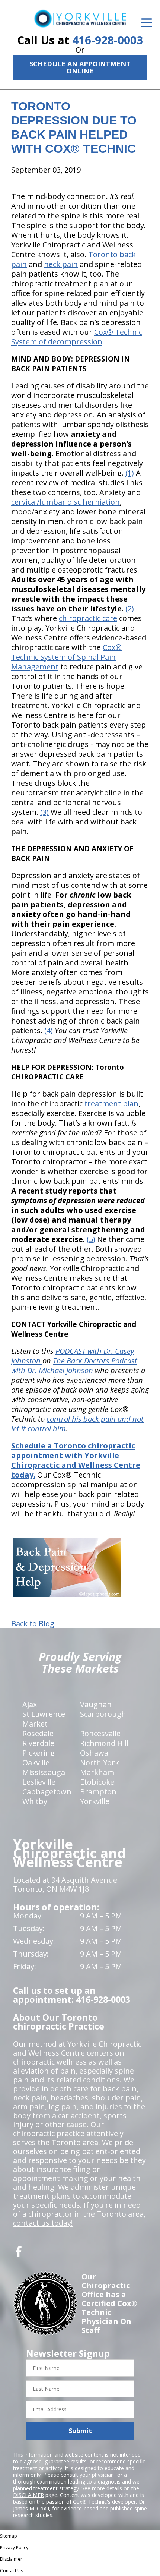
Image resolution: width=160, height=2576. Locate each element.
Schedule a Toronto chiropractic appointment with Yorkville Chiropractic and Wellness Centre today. (76, 1460)
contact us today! (43, 2223)
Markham (97, 1772)
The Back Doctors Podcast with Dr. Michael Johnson (74, 1366)
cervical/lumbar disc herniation (65, 502)
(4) (49, 1030)
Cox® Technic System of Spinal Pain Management (66, 657)
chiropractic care (88, 618)
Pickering (39, 1753)
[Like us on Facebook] (19, 2255)
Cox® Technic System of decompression (77, 337)
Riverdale (38, 1743)
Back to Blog (33, 1624)
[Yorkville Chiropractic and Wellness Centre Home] (80, 18)
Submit (80, 2431)
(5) (91, 1239)
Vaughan (96, 1704)
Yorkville (95, 1801)
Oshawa (94, 1753)
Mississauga (44, 1772)
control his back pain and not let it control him (77, 1424)
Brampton (98, 1792)
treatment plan (111, 1103)
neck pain (61, 264)
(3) (44, 812)
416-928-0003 (108, 40)
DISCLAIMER (28, 2495)
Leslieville (39, 1782)
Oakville (36, 1762)
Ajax (30, 1704)
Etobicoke (97, 1782)
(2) (130, 608)
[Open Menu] (147, 23)
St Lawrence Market (44, 1719)
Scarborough (103, 1714)
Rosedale (38, 1733)
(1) (130, 473)
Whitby (35, 1801)
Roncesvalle (100, 1733)
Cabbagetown (47, 1792)
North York (100, 1762)
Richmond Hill (104, 1743)
